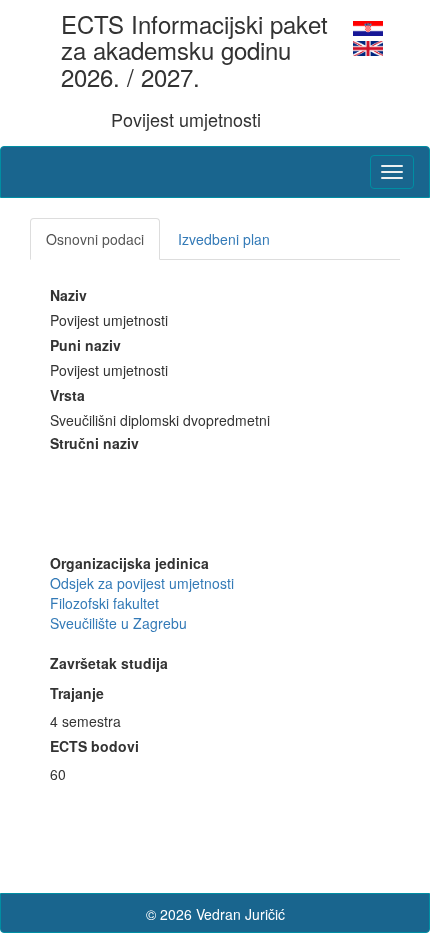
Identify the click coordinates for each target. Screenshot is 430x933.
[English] (368, 46)
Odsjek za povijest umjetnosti (142, 583)
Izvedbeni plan (224, 239)
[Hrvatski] (368, 26)
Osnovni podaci (95, 239)
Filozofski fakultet (104, 603)
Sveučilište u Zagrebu (118, 623)
